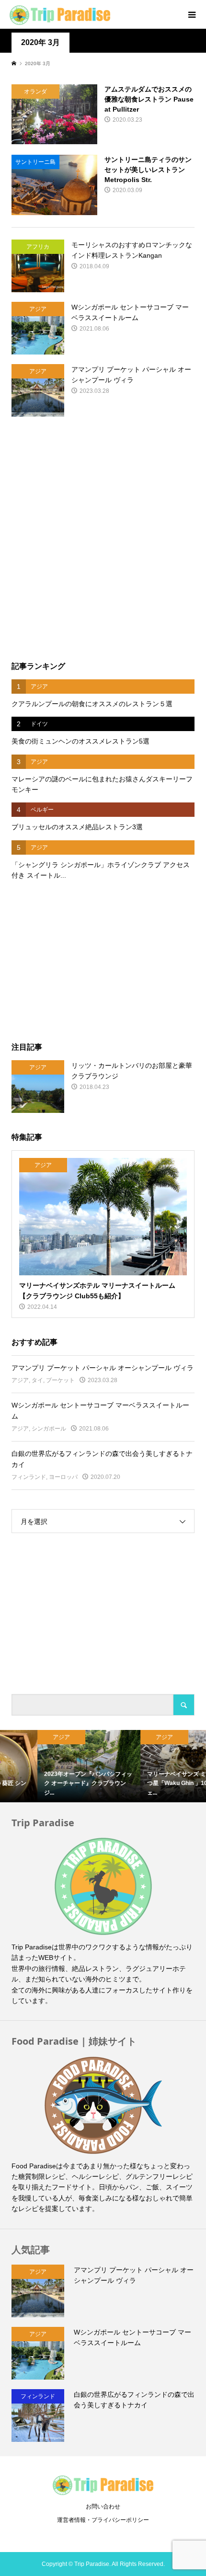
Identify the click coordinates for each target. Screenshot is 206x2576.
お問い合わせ (103, 2507)
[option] (51, 1766)
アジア (20, 1380)
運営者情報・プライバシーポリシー (103, 2520)
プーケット (60, 1380)
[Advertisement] (103, 539)
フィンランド (29, 1477)
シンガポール (49, 1429)
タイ (37, 1380)
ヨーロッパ (63, 1477)
